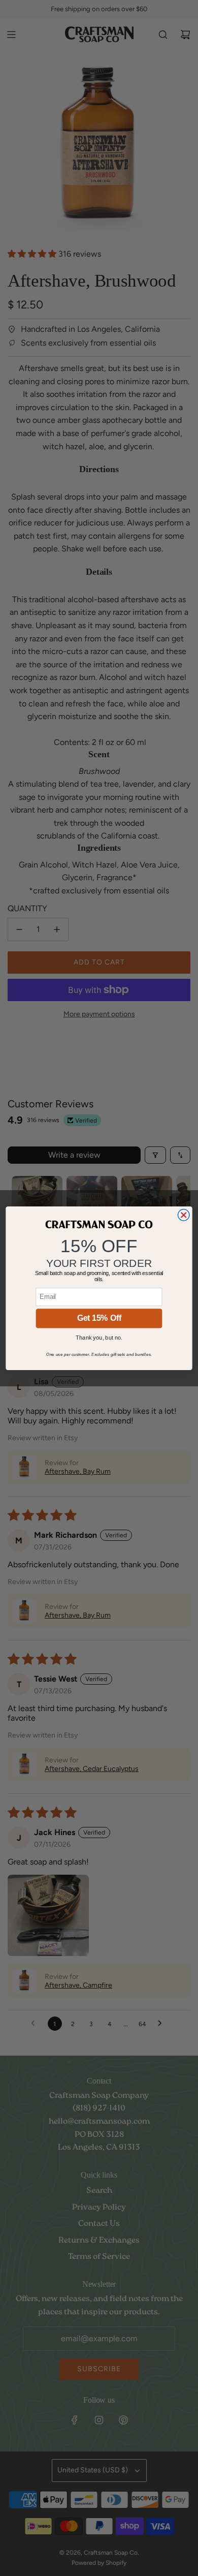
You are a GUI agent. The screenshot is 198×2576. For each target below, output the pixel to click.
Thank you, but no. (99, 1338)
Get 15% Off (99, 1318)
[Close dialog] (184, 1215)
